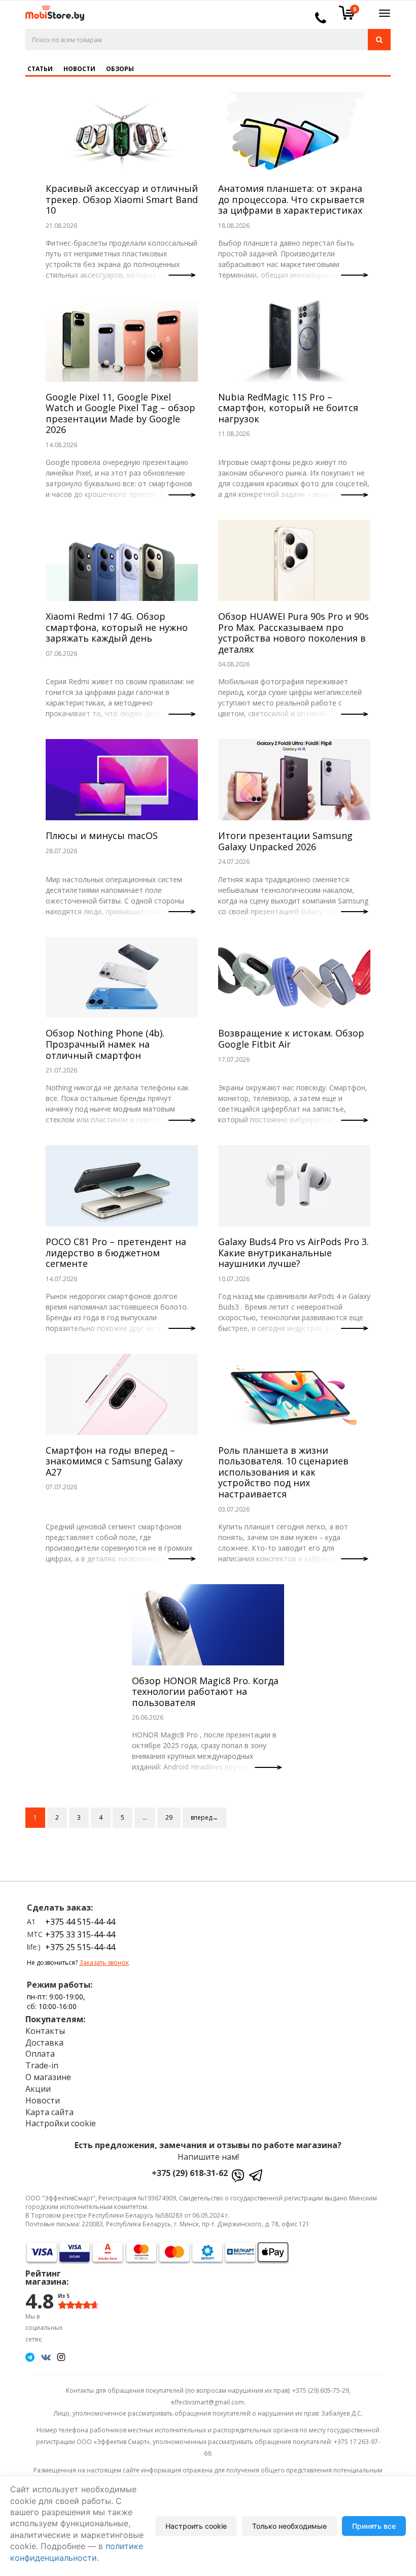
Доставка (44, 2043)
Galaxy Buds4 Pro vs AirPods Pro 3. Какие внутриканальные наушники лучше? (293, 1252)
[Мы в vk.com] (46, 2357)
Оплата (40, 2054)
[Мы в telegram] (30, 2357)
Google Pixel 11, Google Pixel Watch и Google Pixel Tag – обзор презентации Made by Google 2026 (120, 413)
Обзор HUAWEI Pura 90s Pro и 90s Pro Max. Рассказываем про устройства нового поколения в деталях (293, 633)
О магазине (48, 2077)
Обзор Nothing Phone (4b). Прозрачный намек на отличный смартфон (105, 1044)
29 (169, 1817)
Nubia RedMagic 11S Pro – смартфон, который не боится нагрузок (288, 408)
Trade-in (42, 2065)
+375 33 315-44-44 (80, 1934)
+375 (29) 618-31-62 (190, 2173)
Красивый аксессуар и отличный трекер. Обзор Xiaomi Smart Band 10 (122, 199)
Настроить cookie (196, 2526)
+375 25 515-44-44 (80, 1947)
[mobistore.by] (51, 10)
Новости (79, 69)
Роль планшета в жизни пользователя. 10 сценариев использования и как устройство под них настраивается (283, 1472)
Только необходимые (289, 2526)
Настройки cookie (61, 2123)
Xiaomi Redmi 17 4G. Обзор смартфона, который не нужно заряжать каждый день (117, 627)
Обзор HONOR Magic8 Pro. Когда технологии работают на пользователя (205, 1692)
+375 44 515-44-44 (80, 1922)
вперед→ (204, 1817)
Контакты (45, 2031)
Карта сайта (49, 2112)
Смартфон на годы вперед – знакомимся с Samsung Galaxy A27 (114, 1461)
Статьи (40, 69)
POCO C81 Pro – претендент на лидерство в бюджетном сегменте (116, 1252)
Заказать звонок (104, 1963)
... (145, 1817)
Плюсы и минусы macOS (102, 835)
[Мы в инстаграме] (61, 2357)
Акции (38, 2089)
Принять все (374, 2526)
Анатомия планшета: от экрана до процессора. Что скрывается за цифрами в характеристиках (291, 199)
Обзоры (120, 69)
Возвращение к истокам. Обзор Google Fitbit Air (291, 1039)
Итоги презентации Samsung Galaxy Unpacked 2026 (285, 841)
